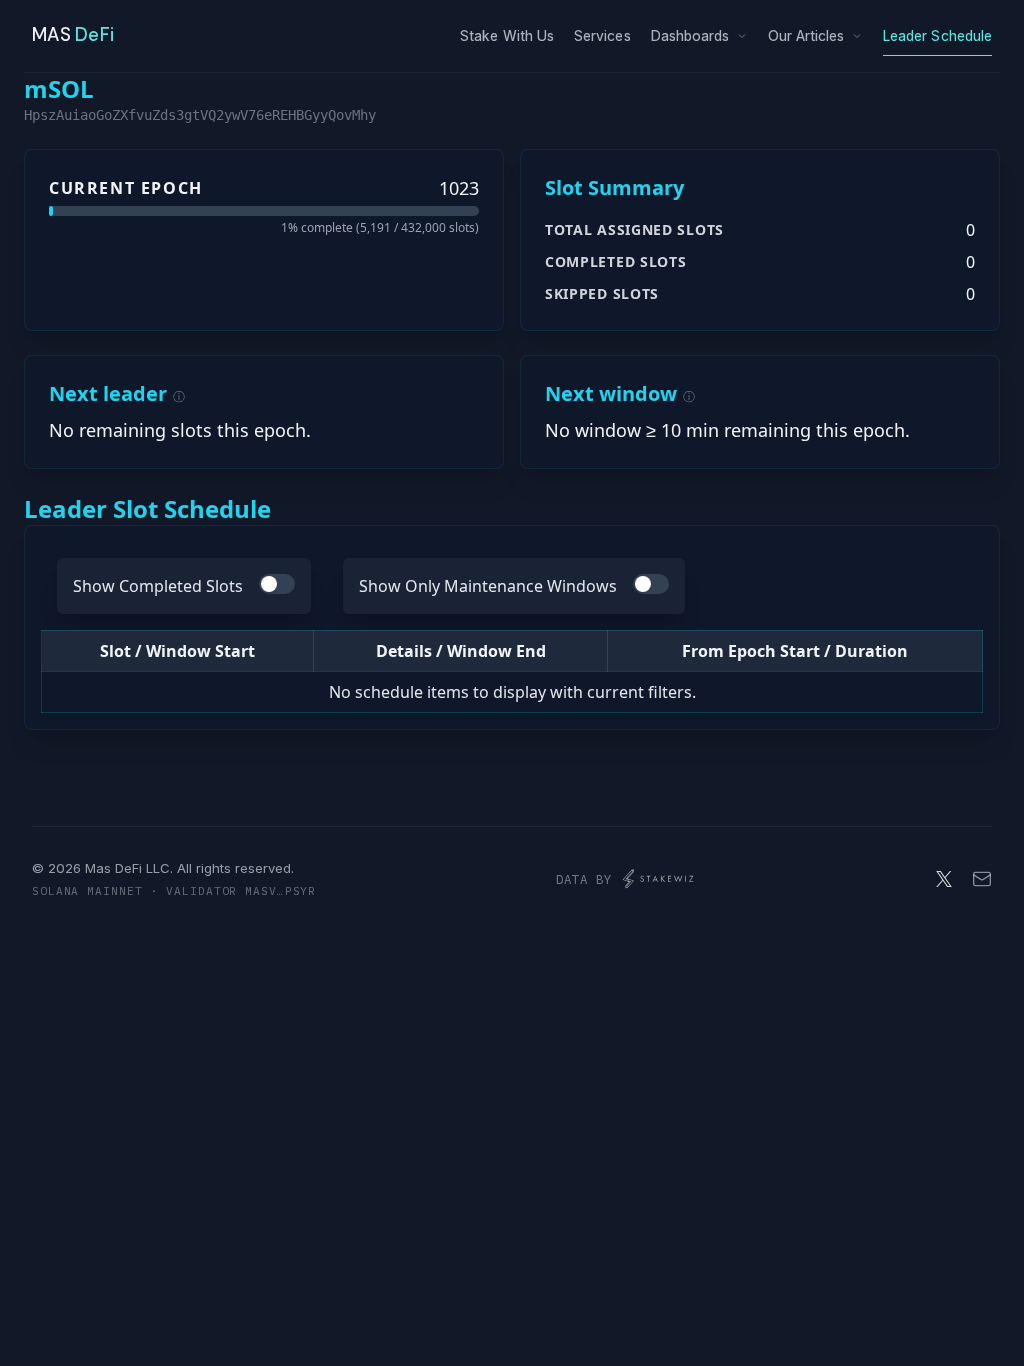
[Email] (982, 879)
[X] (944, 879)
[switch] (277, 584)
